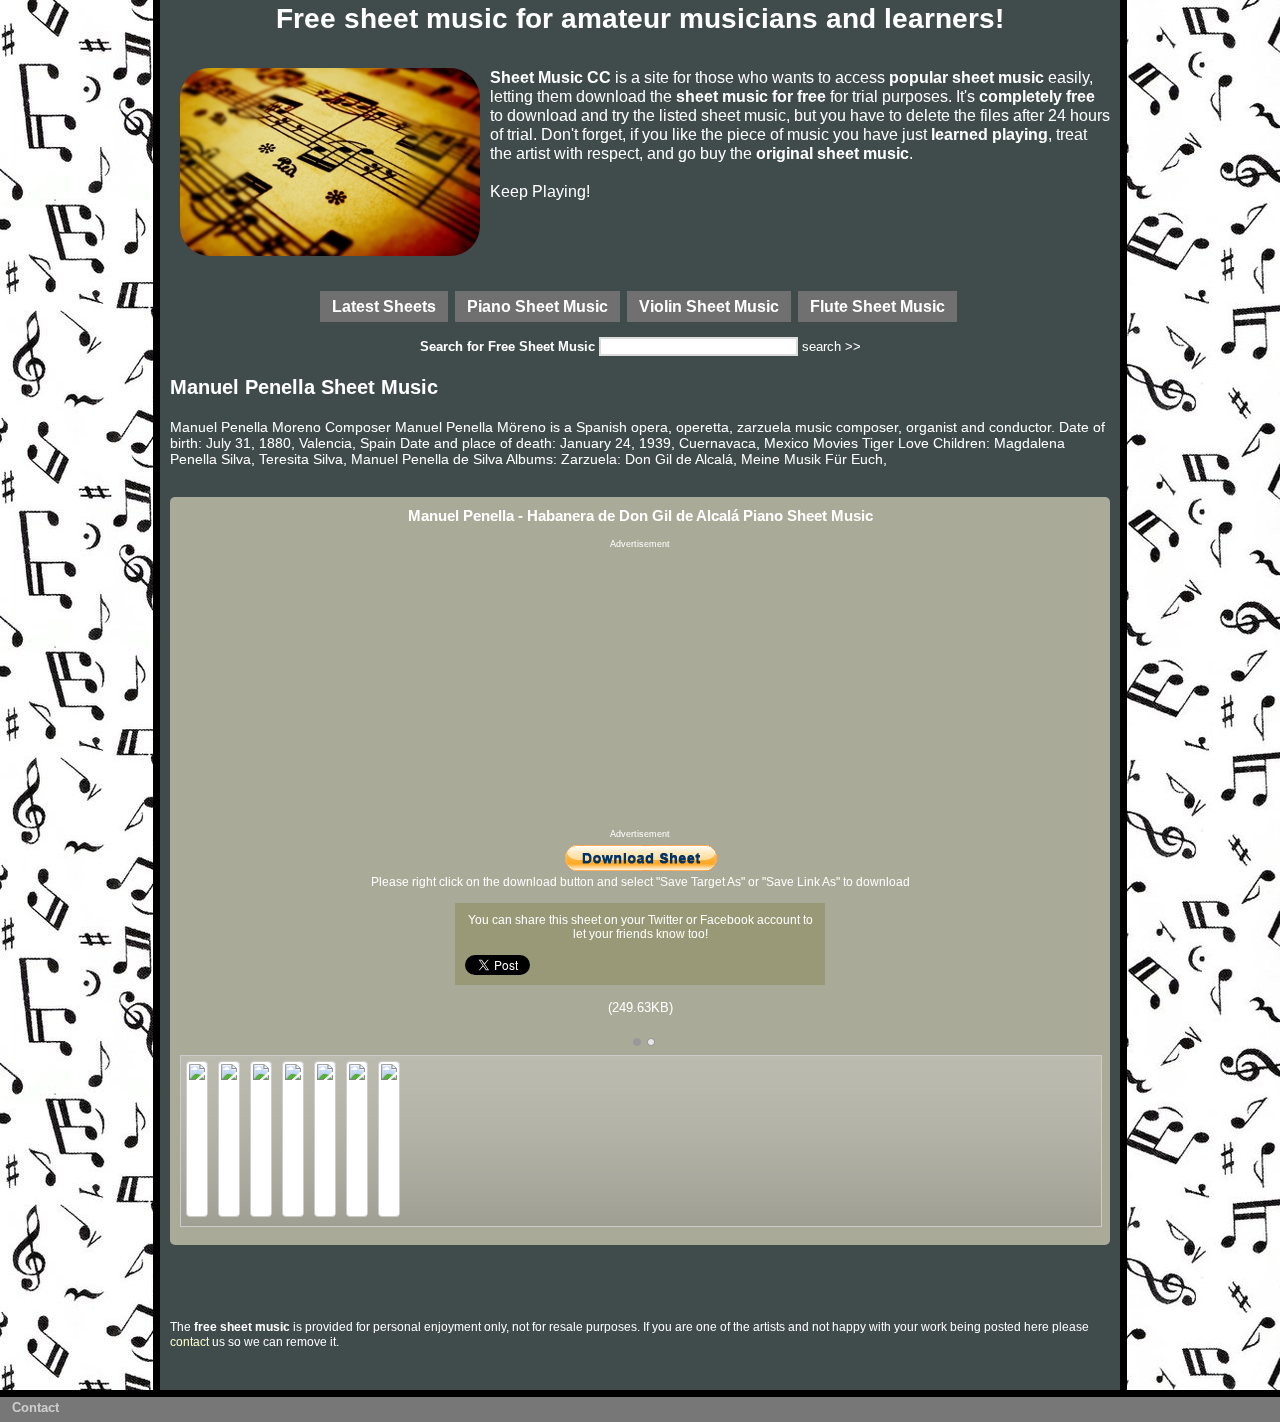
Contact (35, 1407)
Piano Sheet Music (537, 306)
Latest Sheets (384, 306)
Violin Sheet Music (709, 306)
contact (189, 1342)
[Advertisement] (640, 689)
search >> (831, 346)
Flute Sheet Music (877, 306)
